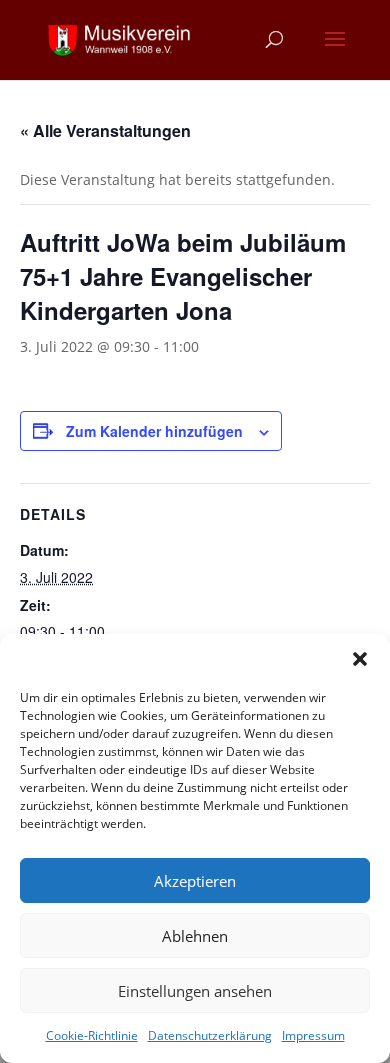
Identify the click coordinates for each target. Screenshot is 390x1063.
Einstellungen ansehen (195, 991)
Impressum (313, 1035)
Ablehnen (195, 936)
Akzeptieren (195, 881)
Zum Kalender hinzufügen (154, 431)
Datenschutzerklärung (210, 1035)
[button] (360, 659)
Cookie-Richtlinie (92, 1035)
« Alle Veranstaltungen (105, 130)
